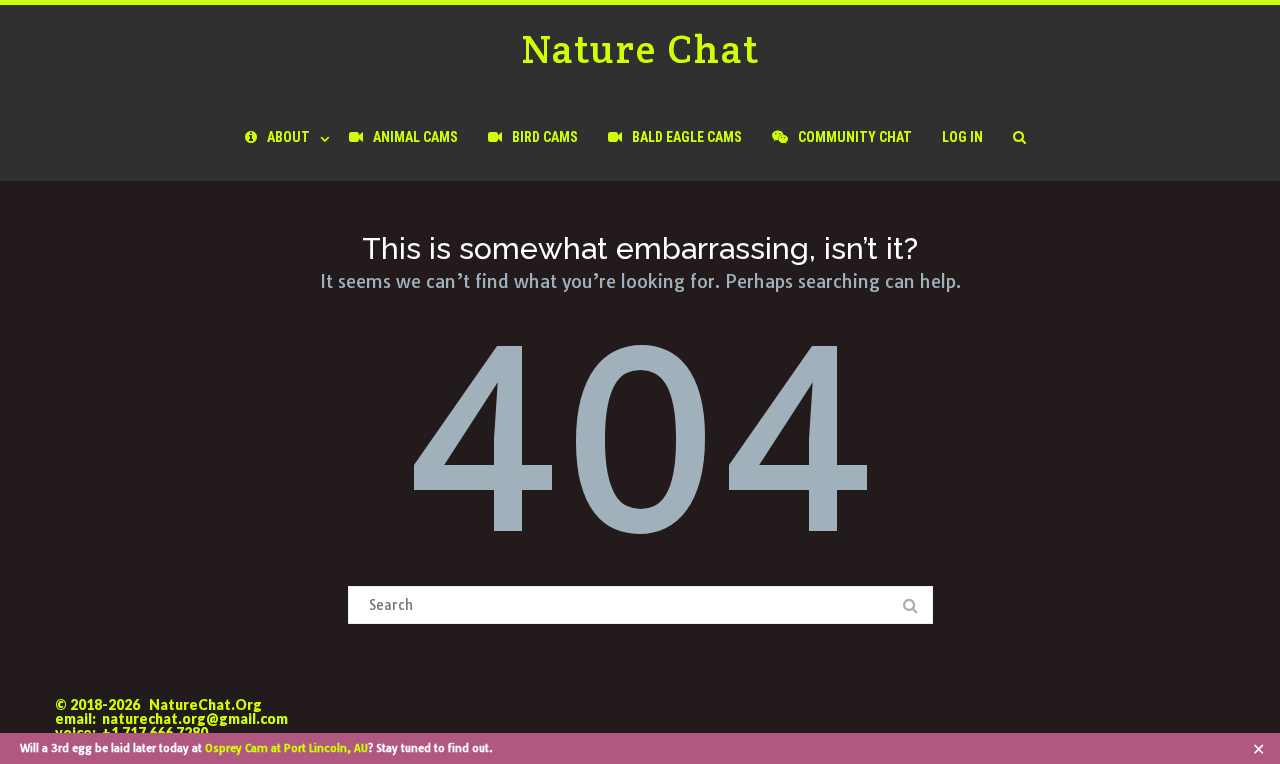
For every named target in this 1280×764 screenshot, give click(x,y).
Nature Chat (640, 48)
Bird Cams (545, 137)
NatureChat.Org (205, 704)
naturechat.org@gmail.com (195, 718)
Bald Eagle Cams (687, 137)
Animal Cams (415, 137)
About (288, 137)
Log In (962, 137)
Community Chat (855, 137)
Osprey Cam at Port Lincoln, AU (286, 748)
